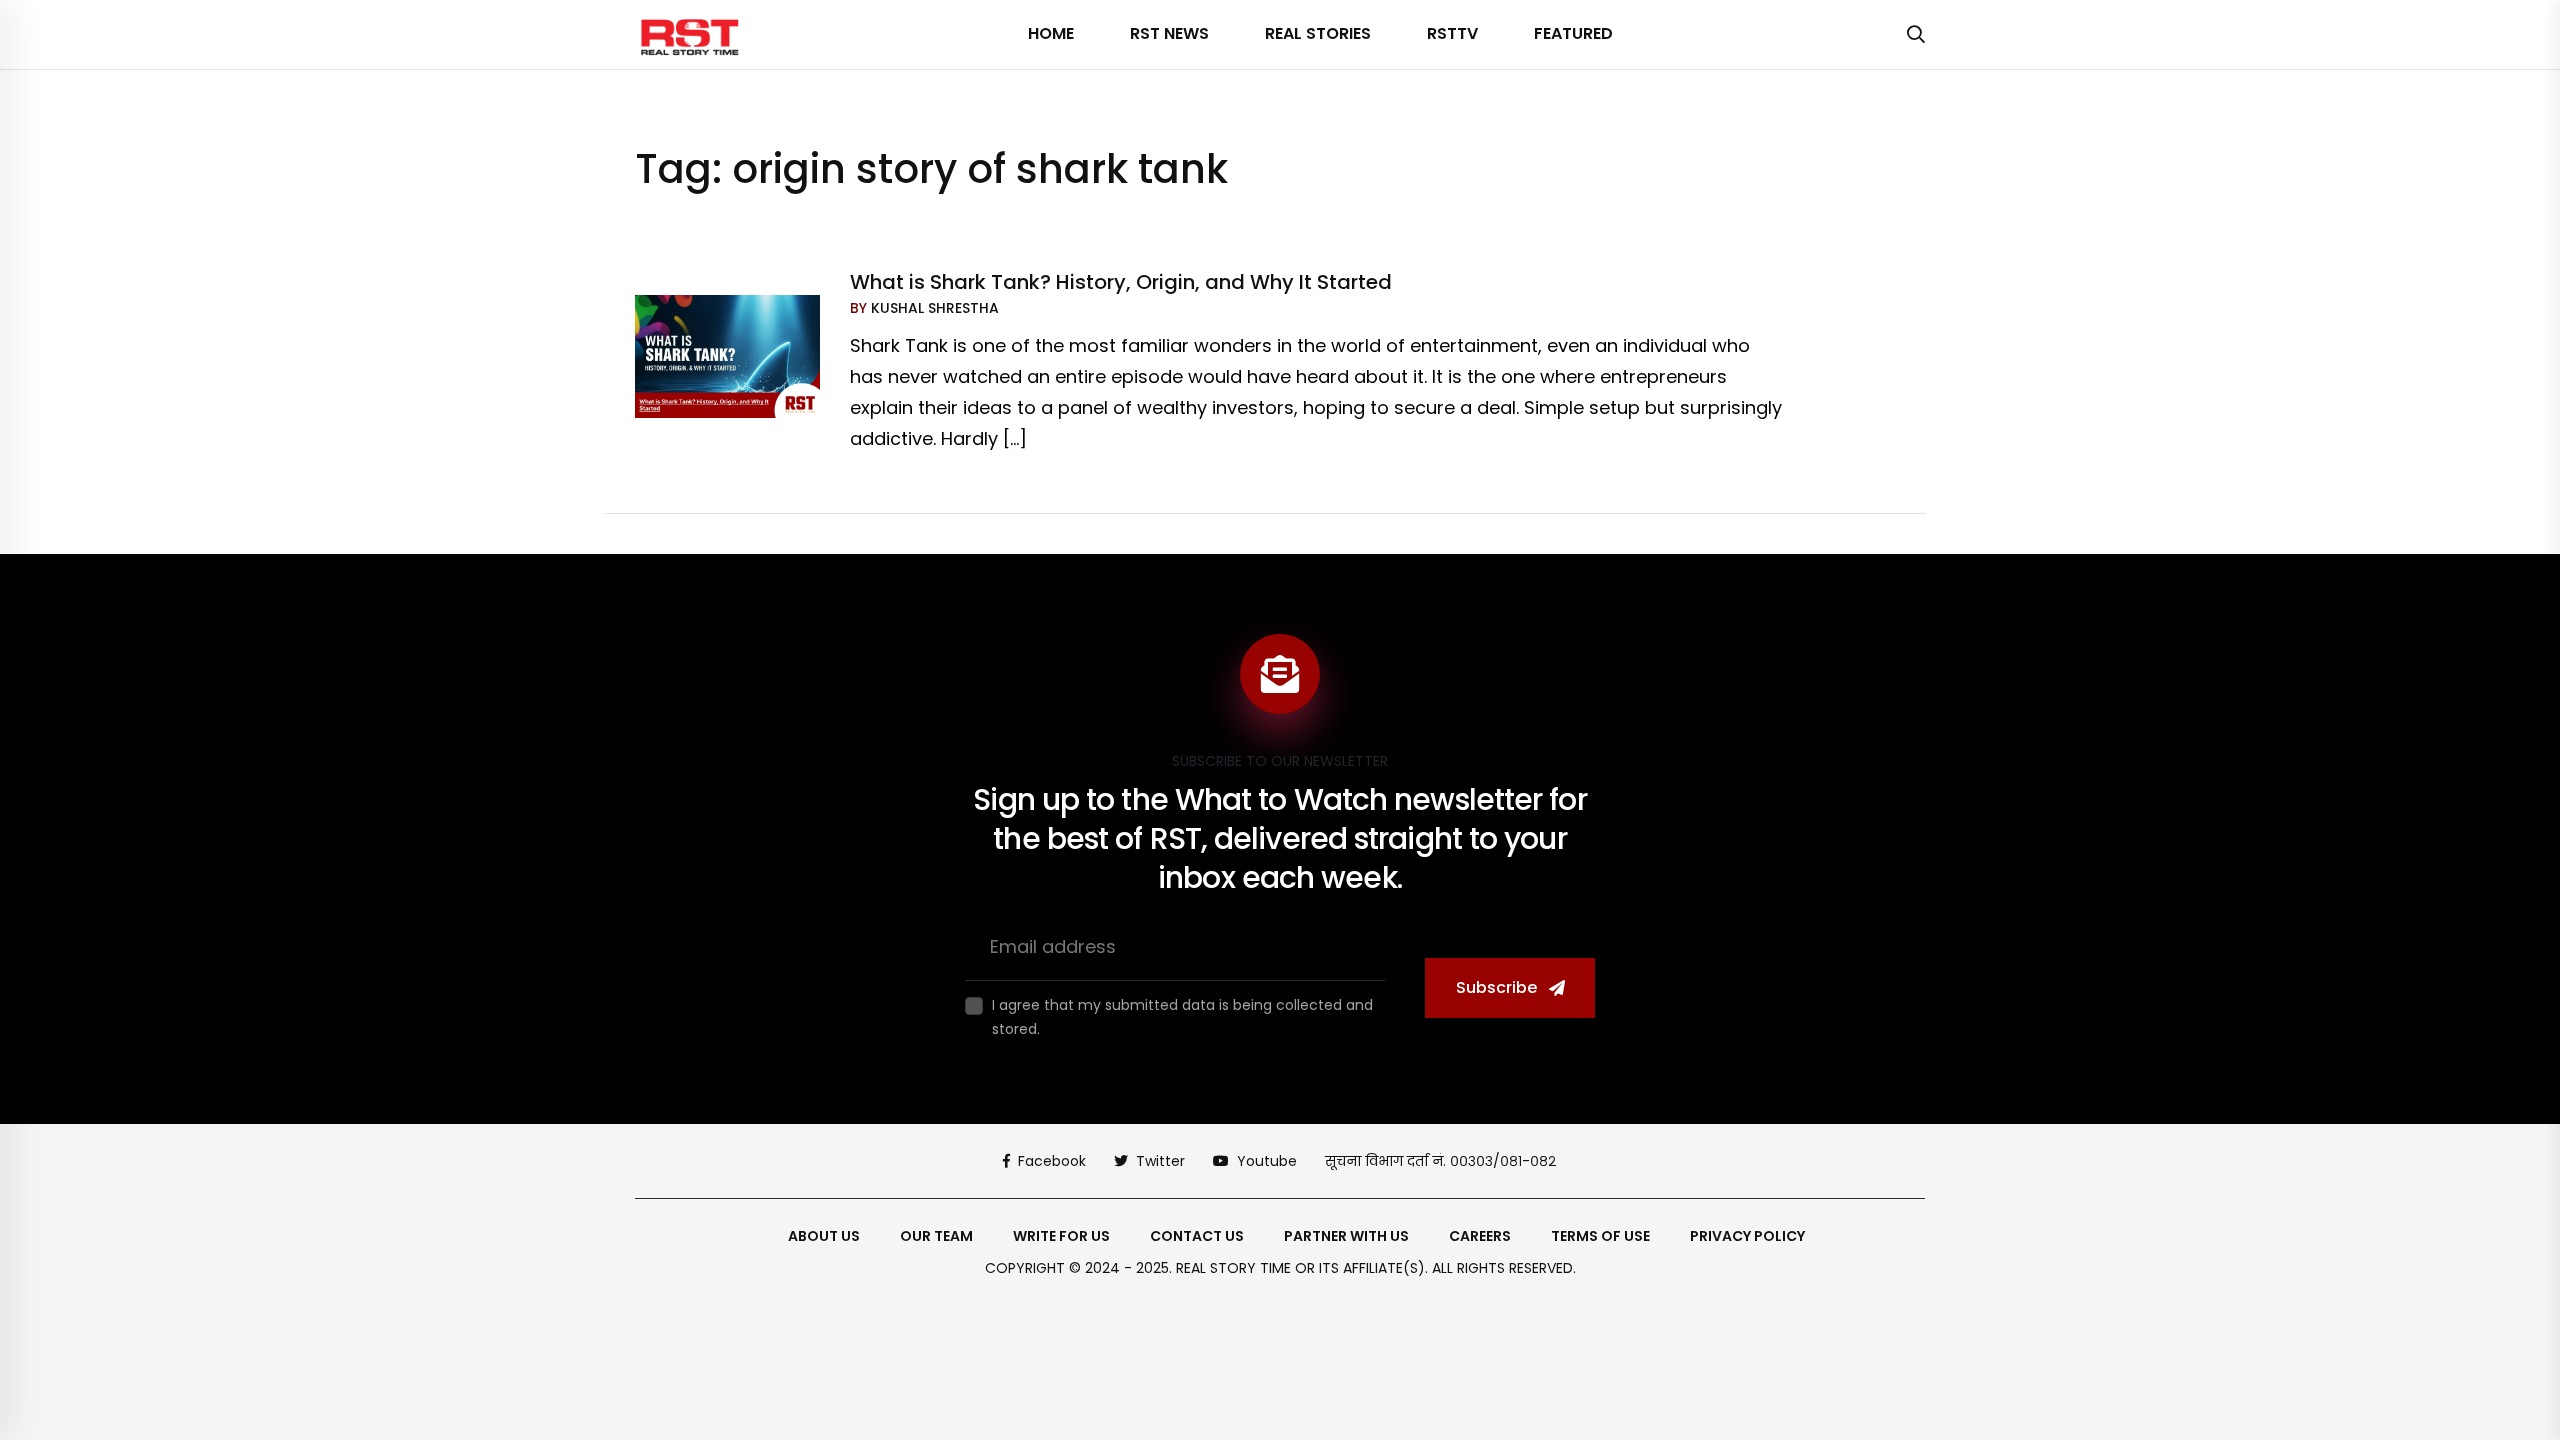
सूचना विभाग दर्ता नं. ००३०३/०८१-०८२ (1441, 1161)
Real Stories (1318, 33)
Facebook (1052, 1161)
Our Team (936, 1236)
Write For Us (1061, 1236)
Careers (1480, 1236)
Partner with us (1346, 1236)
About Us (824, 1236)
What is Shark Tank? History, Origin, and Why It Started (1121, 282)
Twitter (1160, 1161)
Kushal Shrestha (933, 308)
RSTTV (1452, 33)
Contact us (1197, 1236)
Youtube (1267, 1161)
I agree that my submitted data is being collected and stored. (1182, 1017)
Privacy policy (1747, 1236)
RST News (1169, 33)
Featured (1573, 33)
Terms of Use (1600, 1236)
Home (1051, 33)
